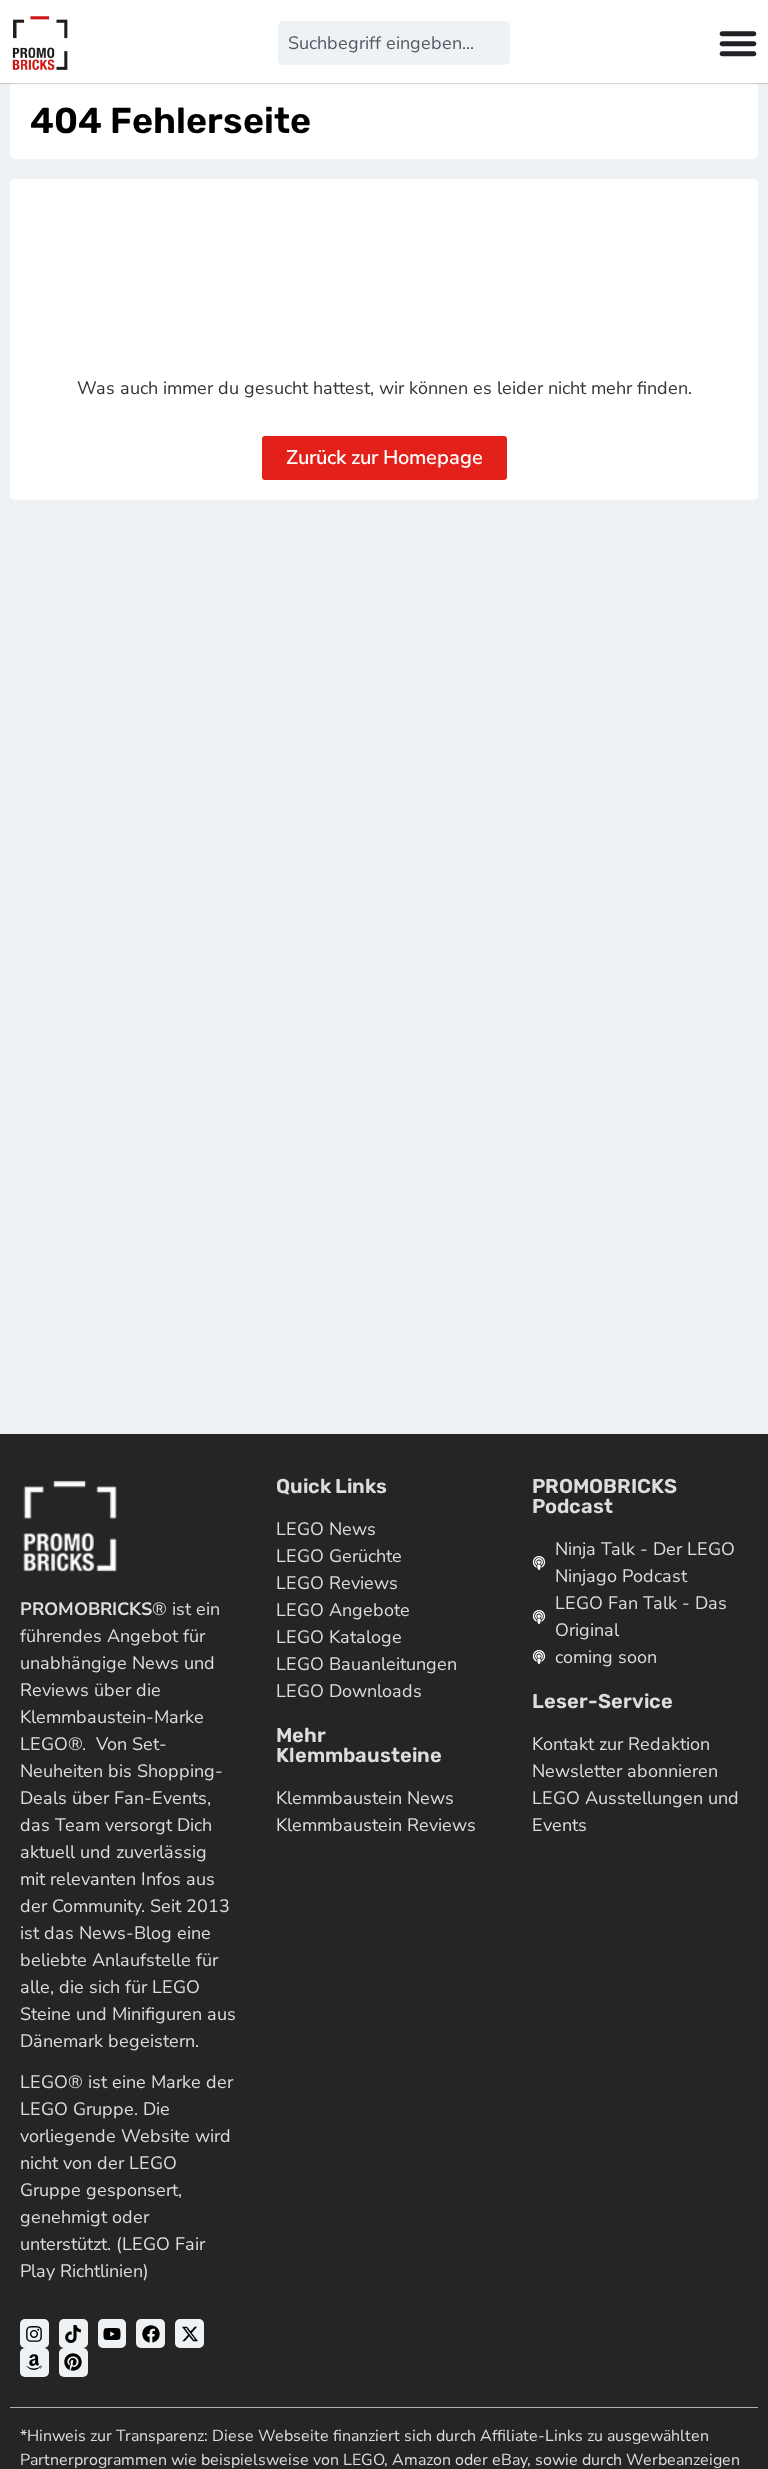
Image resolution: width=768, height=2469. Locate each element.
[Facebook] (150, 2333)
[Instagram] (34, 2333)
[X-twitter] (189, 2333)
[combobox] (393, 43)
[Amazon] (34, 2362)
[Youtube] (112, 2333)
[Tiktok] (73, 2333)
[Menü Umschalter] (738, 43)
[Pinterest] (73, 2362)
